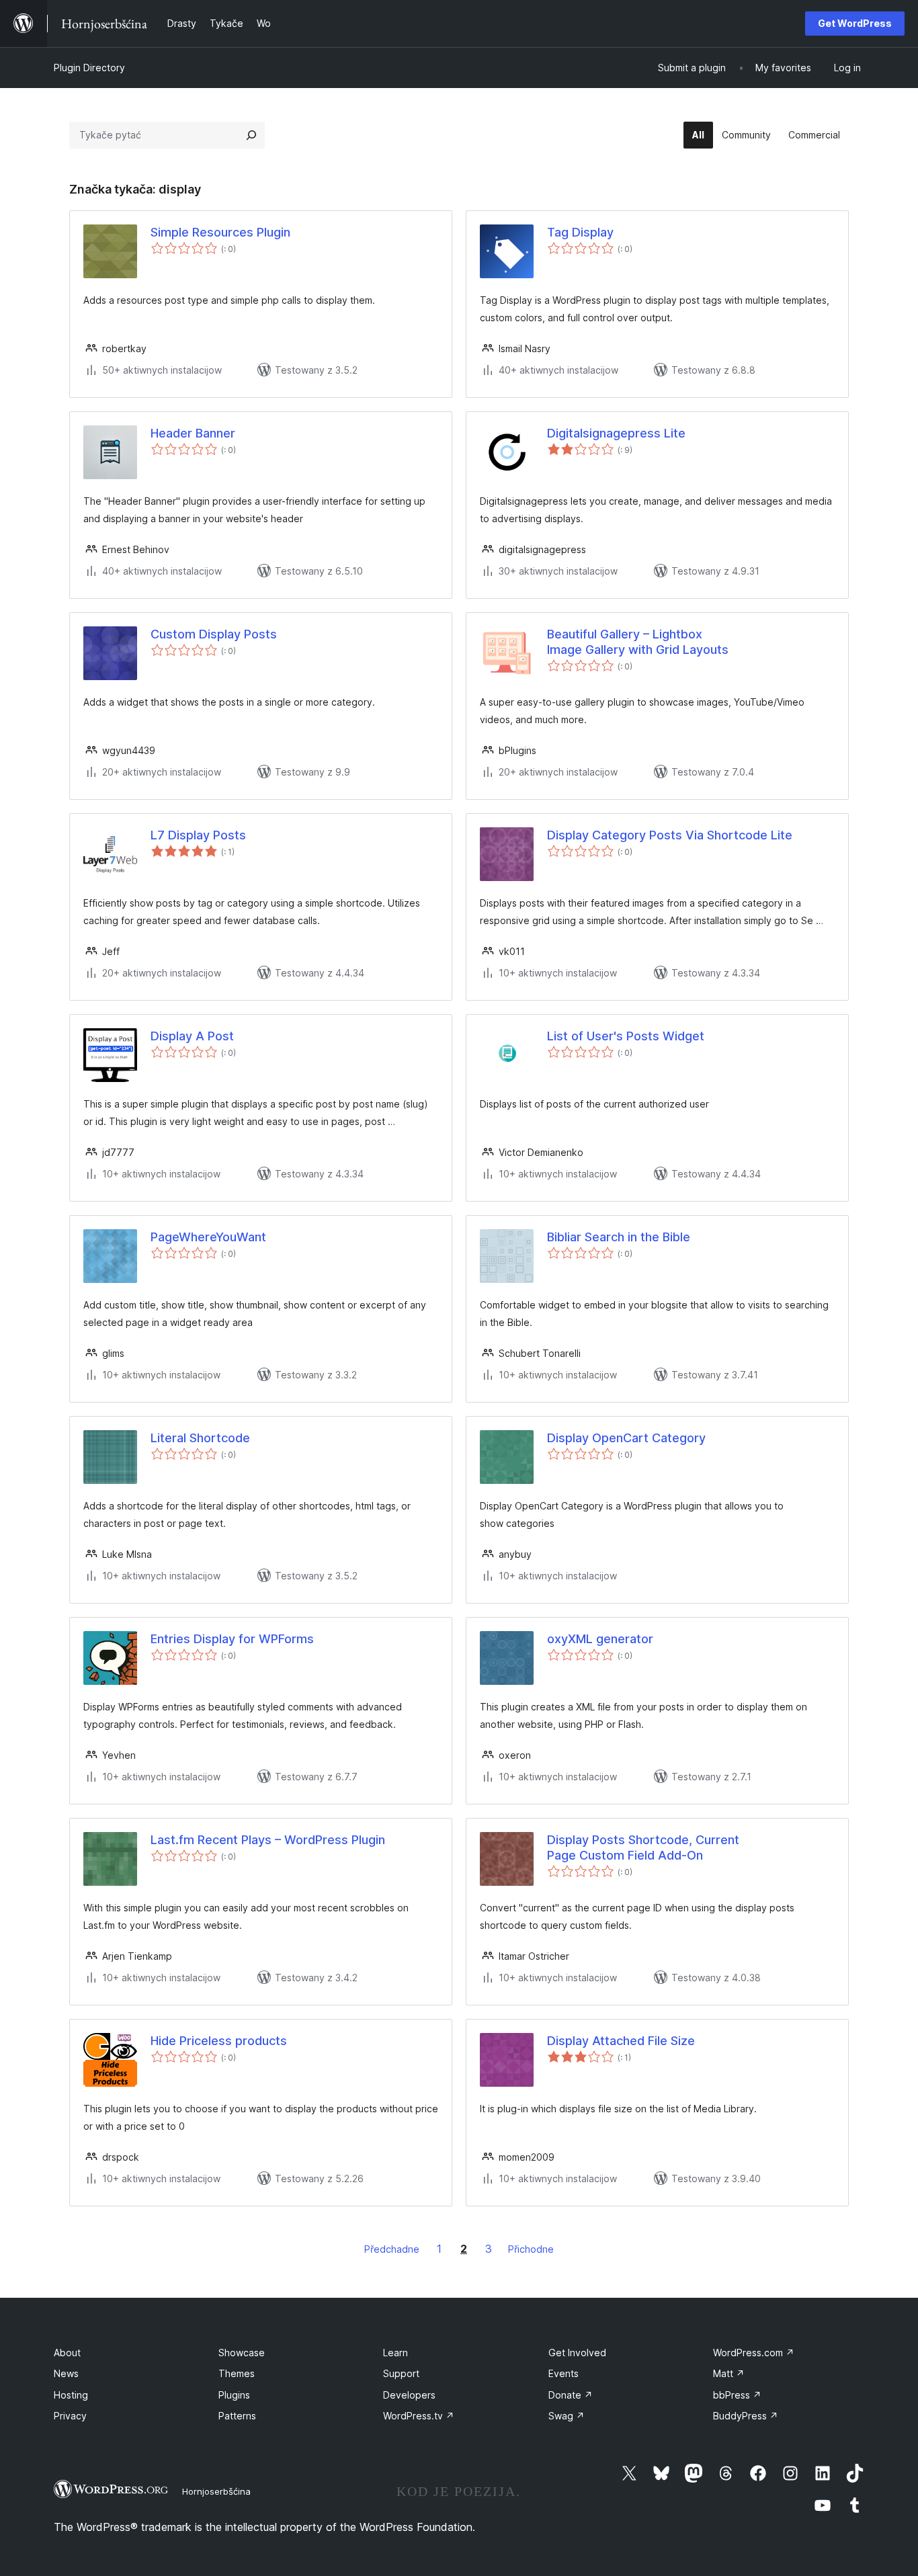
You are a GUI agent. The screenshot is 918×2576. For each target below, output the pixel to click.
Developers (409, 2395)
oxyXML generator (600, 1639)
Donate (571, 2395)
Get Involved (577, 2353)
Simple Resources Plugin (220, 232)
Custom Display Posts (214, 634)
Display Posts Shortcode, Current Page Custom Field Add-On (643, 1847)
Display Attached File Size (621, 2041)
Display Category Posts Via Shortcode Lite (670, 835)
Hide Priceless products (219, 2041)
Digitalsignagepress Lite (616, 433)
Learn (395, 2353)
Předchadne (392, 2249)
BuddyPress (746, 2416)
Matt (729, 2373)
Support (401, 2373)
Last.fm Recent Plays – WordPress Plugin (268, 1840)
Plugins (234, 2395)
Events (564, 2373)
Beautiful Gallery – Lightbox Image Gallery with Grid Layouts (638, 642)
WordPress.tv (419, 2416)
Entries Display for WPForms (232, 1639)
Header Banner (193, 433)
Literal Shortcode (200, 1438)
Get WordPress (855, 23)
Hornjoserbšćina (216, 2491)
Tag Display (580, 232)
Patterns (237, 2416)
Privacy (70, 2416)
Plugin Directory (89, 68)
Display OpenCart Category (626, 1438)
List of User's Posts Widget (626, 1036)
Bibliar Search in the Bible (619, 1237)
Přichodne (531, 2249)
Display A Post (192, 1036)
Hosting (71, 2395)
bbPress (737, 2395)
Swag (567, 2416)
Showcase (242, 2353)
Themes (237, 2373)
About (67, 2353)
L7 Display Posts (198, 835)
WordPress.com (754, 2353)
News (66, 2373)
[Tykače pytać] (251, 135)
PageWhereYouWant (208, 1237)
